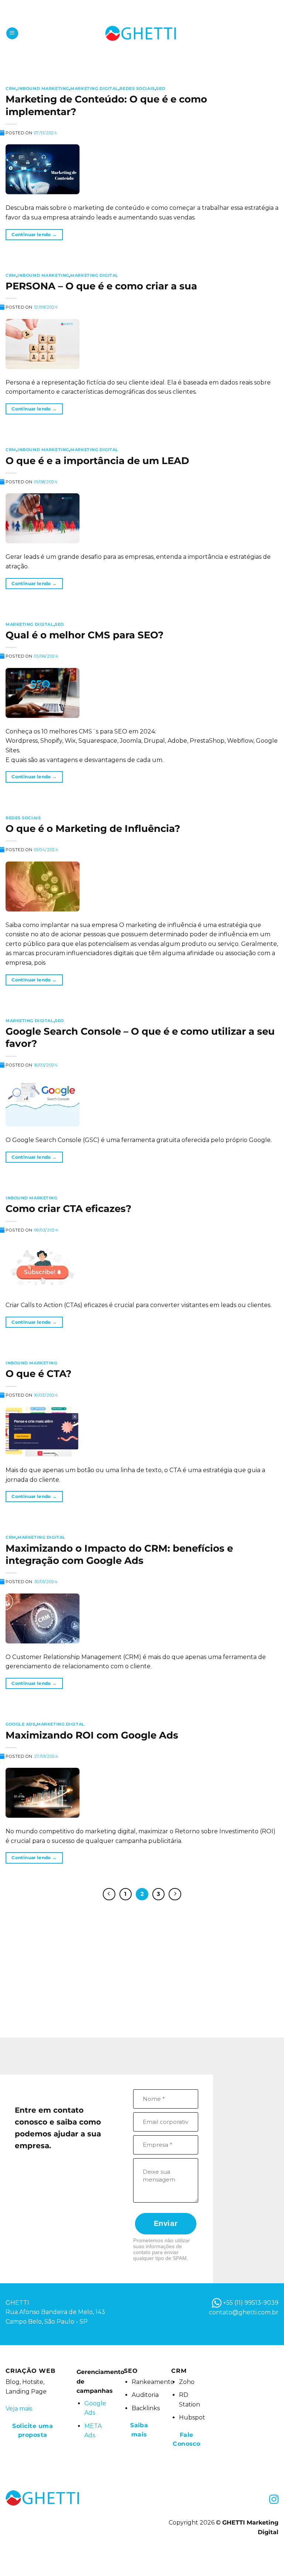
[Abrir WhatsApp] (266, 2557)
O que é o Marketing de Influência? (93, 828)
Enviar (166, 2223)
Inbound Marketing (43, 88)
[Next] (175, 1894)
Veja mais (19, 2409)
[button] (12, 33)
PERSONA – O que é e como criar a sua (101, 286)
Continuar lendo (34, 234)
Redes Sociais (137, 88)
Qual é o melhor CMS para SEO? (84, 635)
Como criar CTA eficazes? (68, 1208)
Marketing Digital (94, 88)
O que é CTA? (38, 1373)
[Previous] (109, 1894)
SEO (161, 88)
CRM (11, 88)
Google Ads (21, 1724)
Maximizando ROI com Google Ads (92, 1735)
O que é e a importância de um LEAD (97, 461)
